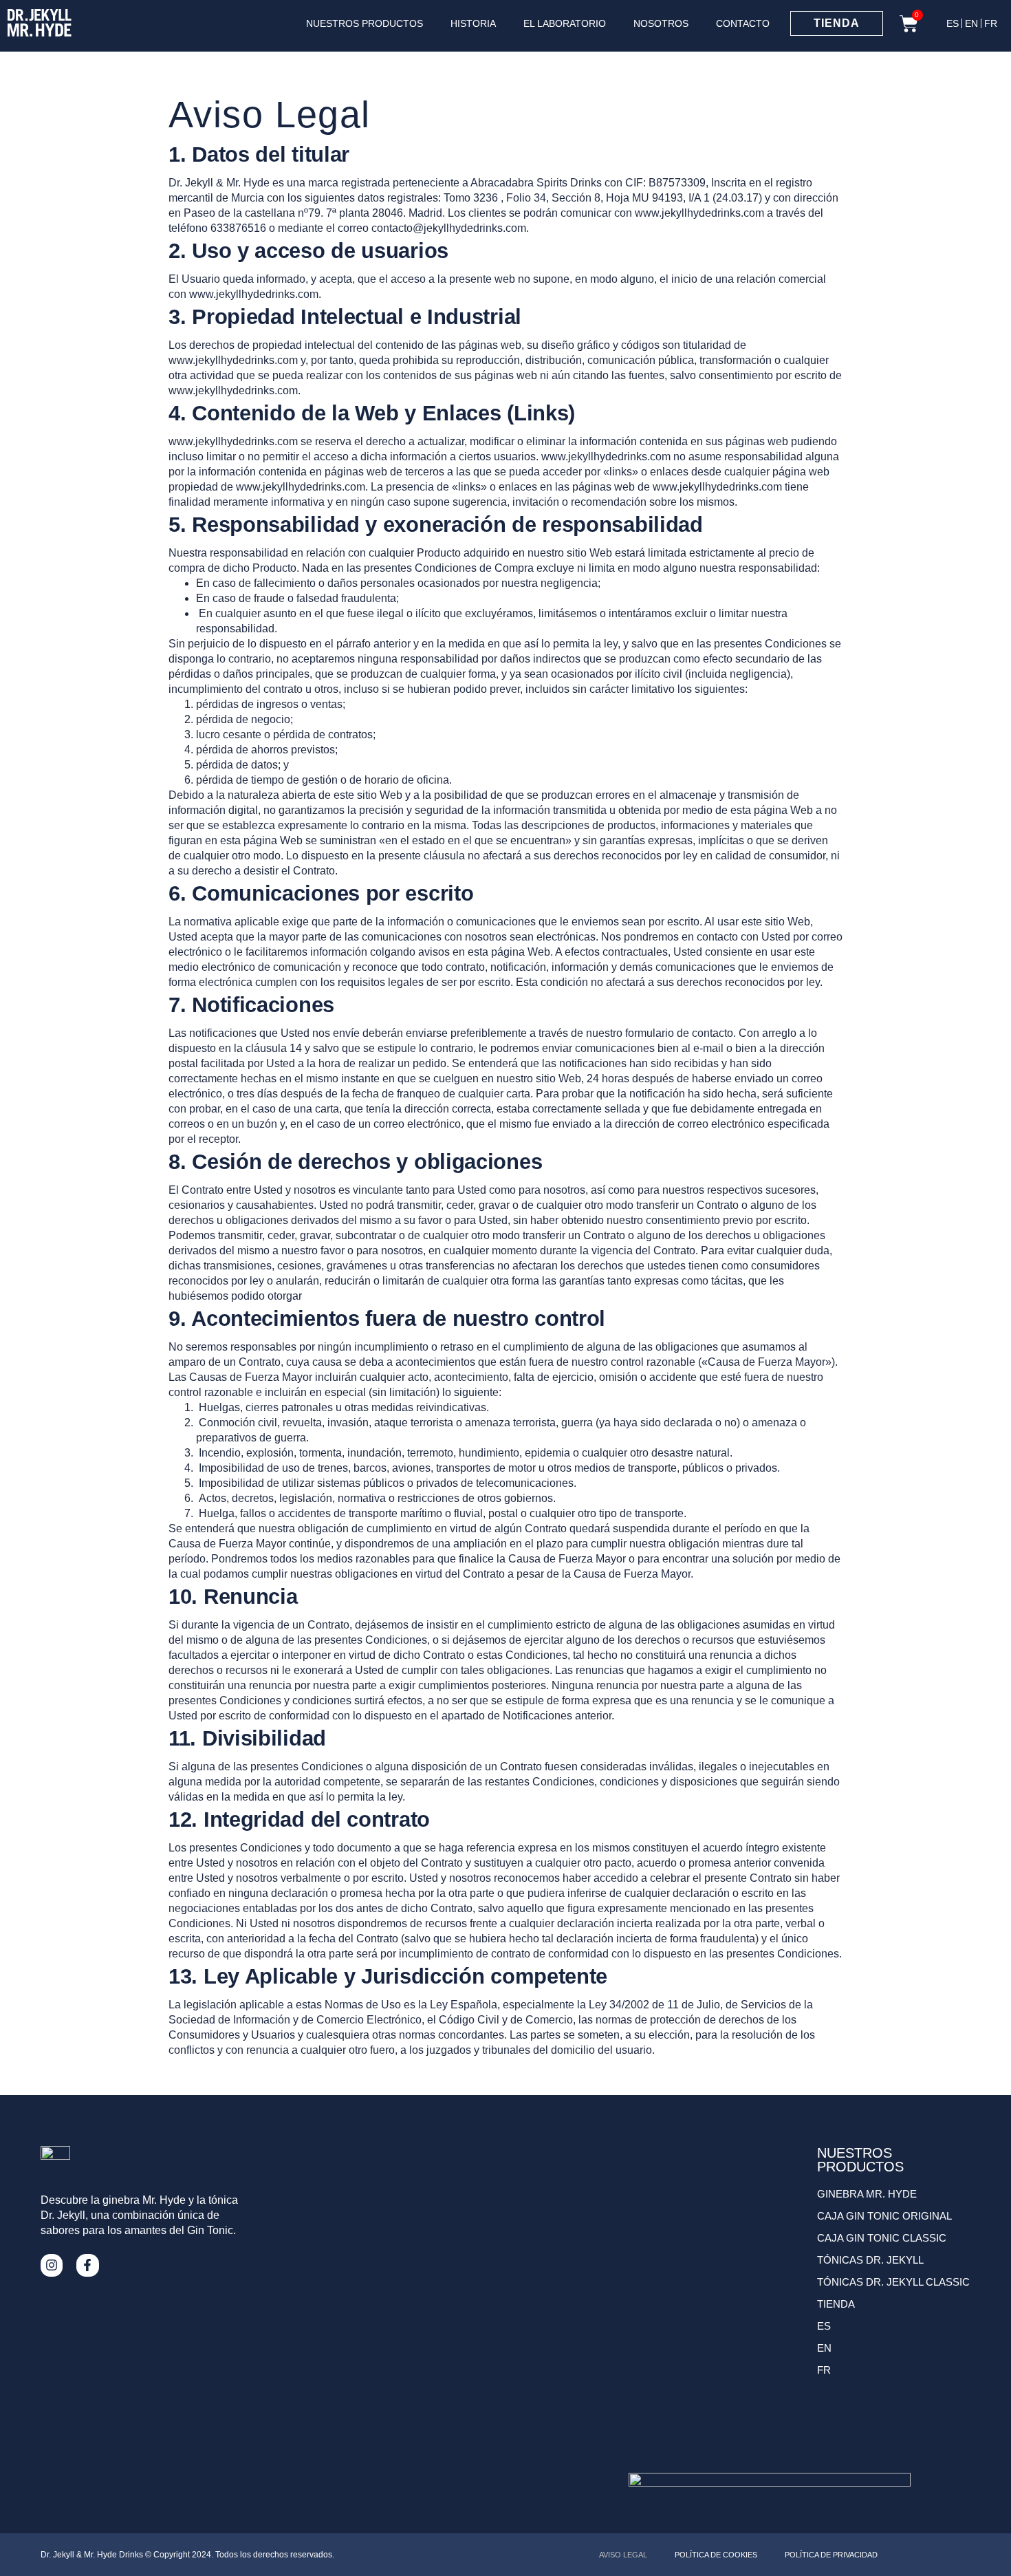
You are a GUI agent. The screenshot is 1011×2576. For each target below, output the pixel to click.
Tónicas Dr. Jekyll (870, 2260)
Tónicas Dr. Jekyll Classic (893, 2282)
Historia (473, 23)
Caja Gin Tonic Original (884, 2216)
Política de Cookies (716, 2555)
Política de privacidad (831, 2555)
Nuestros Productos (365, 23)
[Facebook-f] (87, 2265)
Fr (991, 23)
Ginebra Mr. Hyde (867, 2194)
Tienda (836, 2304)
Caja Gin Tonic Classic (882, 2238)
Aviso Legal (623, 2555)
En (971, 23)
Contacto (743, 23)
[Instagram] (52, 2265)
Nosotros (661, 23)
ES (953, 23)
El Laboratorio (565, 23)
